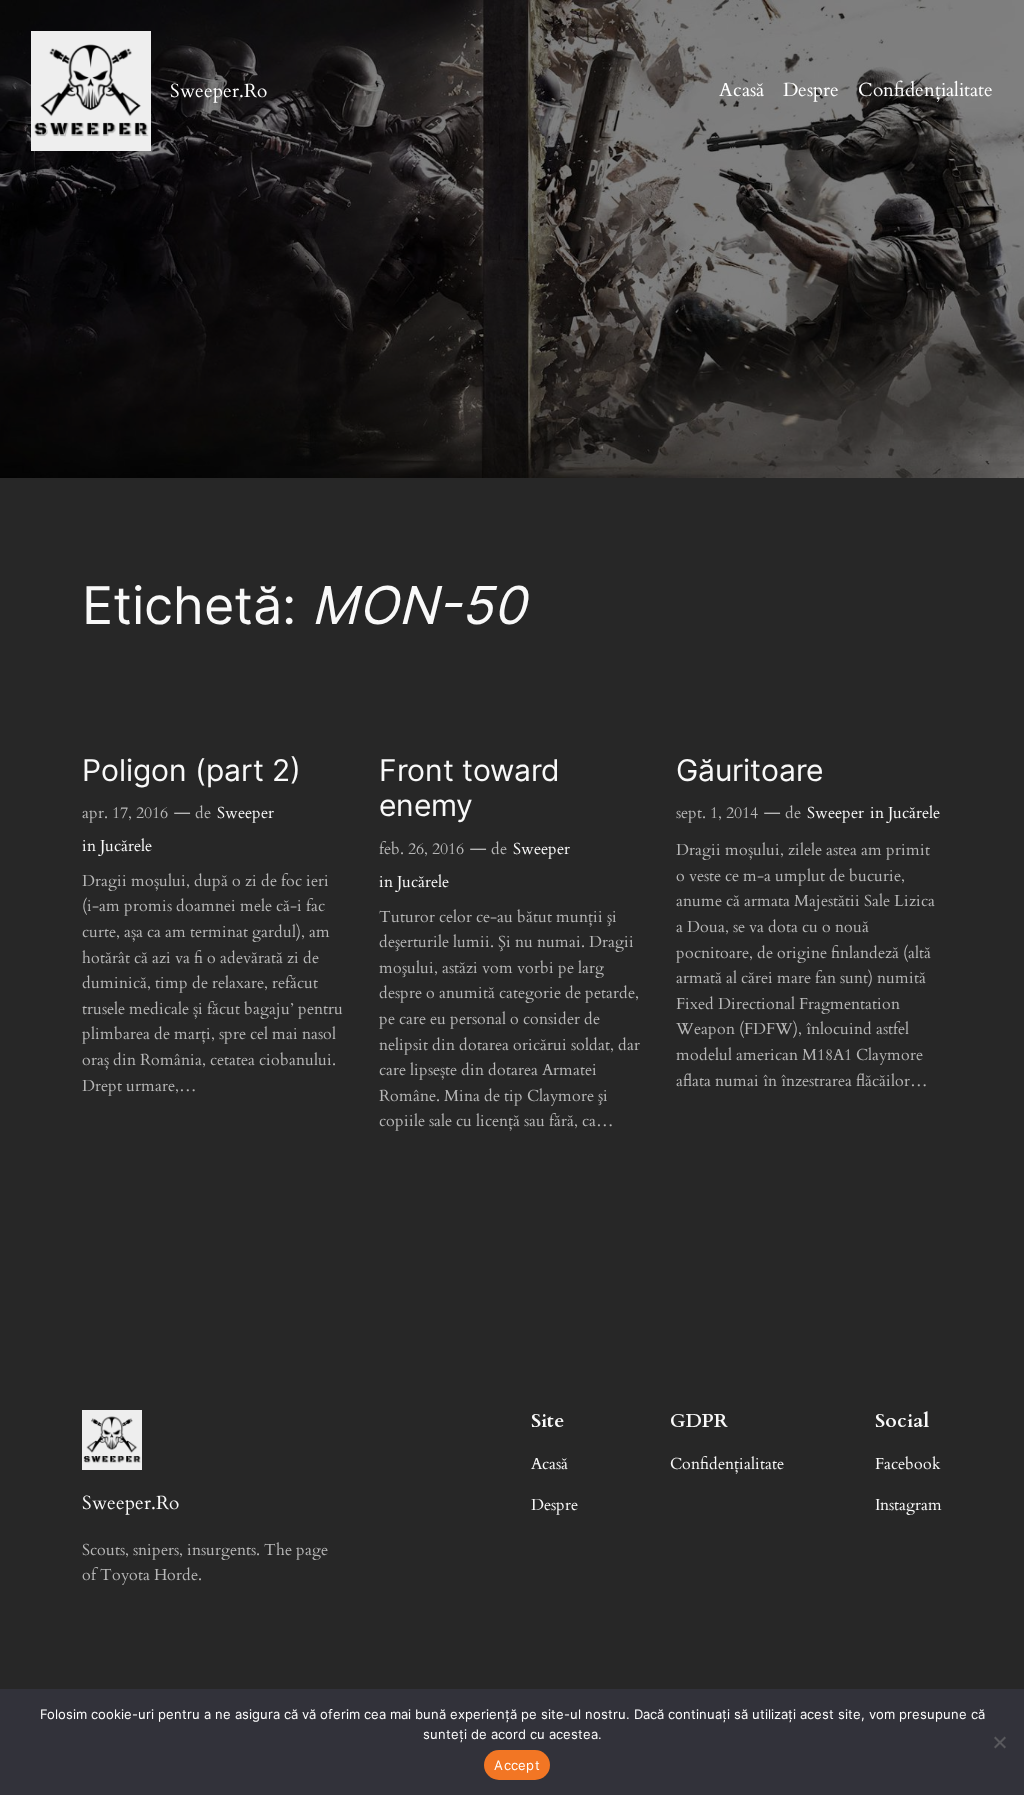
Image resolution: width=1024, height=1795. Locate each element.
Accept (517, 1765)
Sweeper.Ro (218, 91)
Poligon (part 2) (191, 770)
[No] (999, 1742)
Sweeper (245, 813)
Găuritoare (749, 770)
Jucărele (126, 846)
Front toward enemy (469, 788)
